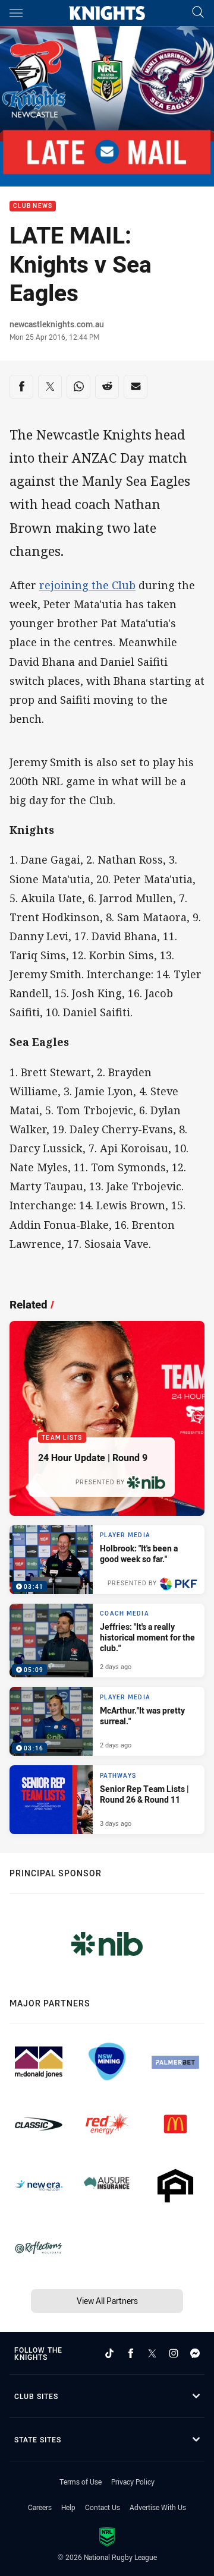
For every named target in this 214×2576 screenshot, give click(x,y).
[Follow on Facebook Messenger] (195, 2353)
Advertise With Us (158, 2507)
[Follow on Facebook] (131, 2353)
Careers (40, 2507)
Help (68, 2507)
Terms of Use (81, 2482)
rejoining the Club (87, 585)
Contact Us (103, 2507)
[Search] (198, 13)
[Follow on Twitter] (152, 2353)
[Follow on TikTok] (109, 2353)
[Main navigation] (16, 13)
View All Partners (107, 2301)
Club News (33, 206)
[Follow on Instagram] (174, 2353)
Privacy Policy (133, 2482)
